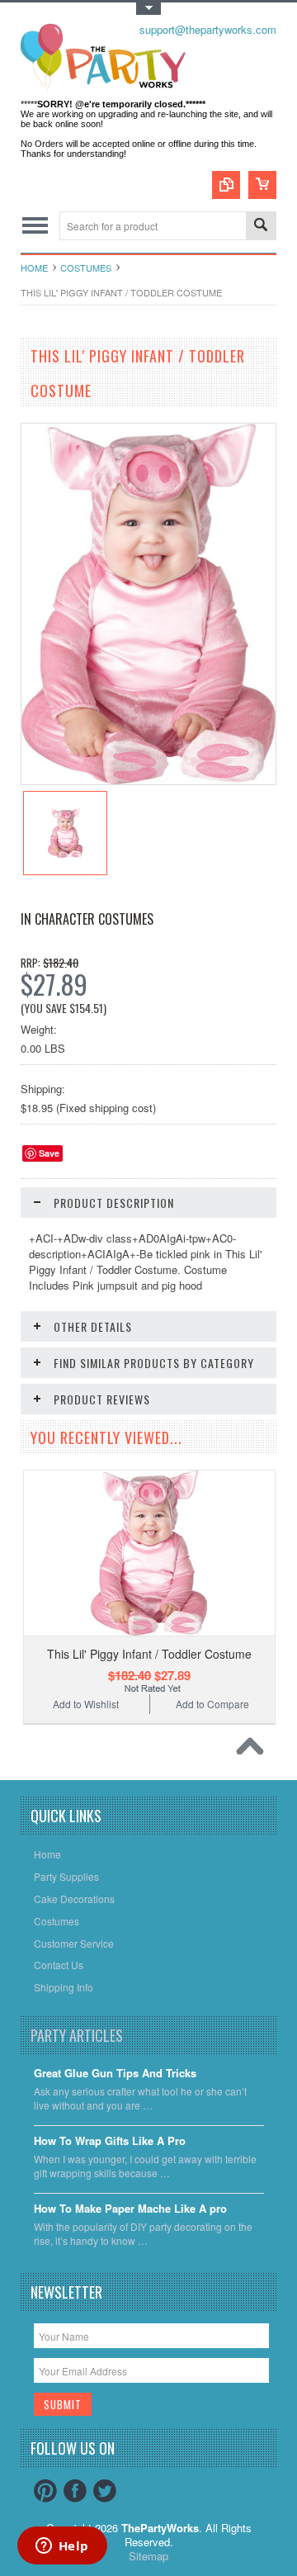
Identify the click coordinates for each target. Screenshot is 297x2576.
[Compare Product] (226, 185)
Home (34, 268)
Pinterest (45, 2491)
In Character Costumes (87, 919)
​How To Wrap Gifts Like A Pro (110, 2141)
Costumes (86, 268)
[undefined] (148, 780)
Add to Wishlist (86, 1704)
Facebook (75, 2491)
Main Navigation (35, 226)
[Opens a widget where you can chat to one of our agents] (62, 2547)
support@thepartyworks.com (208, 29)
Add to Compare (212, 1704)
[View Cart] (262, 185)
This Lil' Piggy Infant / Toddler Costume (149, 1654)
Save (49, 1153)
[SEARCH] (261, 227)
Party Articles (77, 2035)
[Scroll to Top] (254, 1750)
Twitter (105, 2491)
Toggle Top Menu (148, 9)
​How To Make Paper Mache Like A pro (130, 2209)
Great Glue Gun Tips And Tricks (115, 2074)
